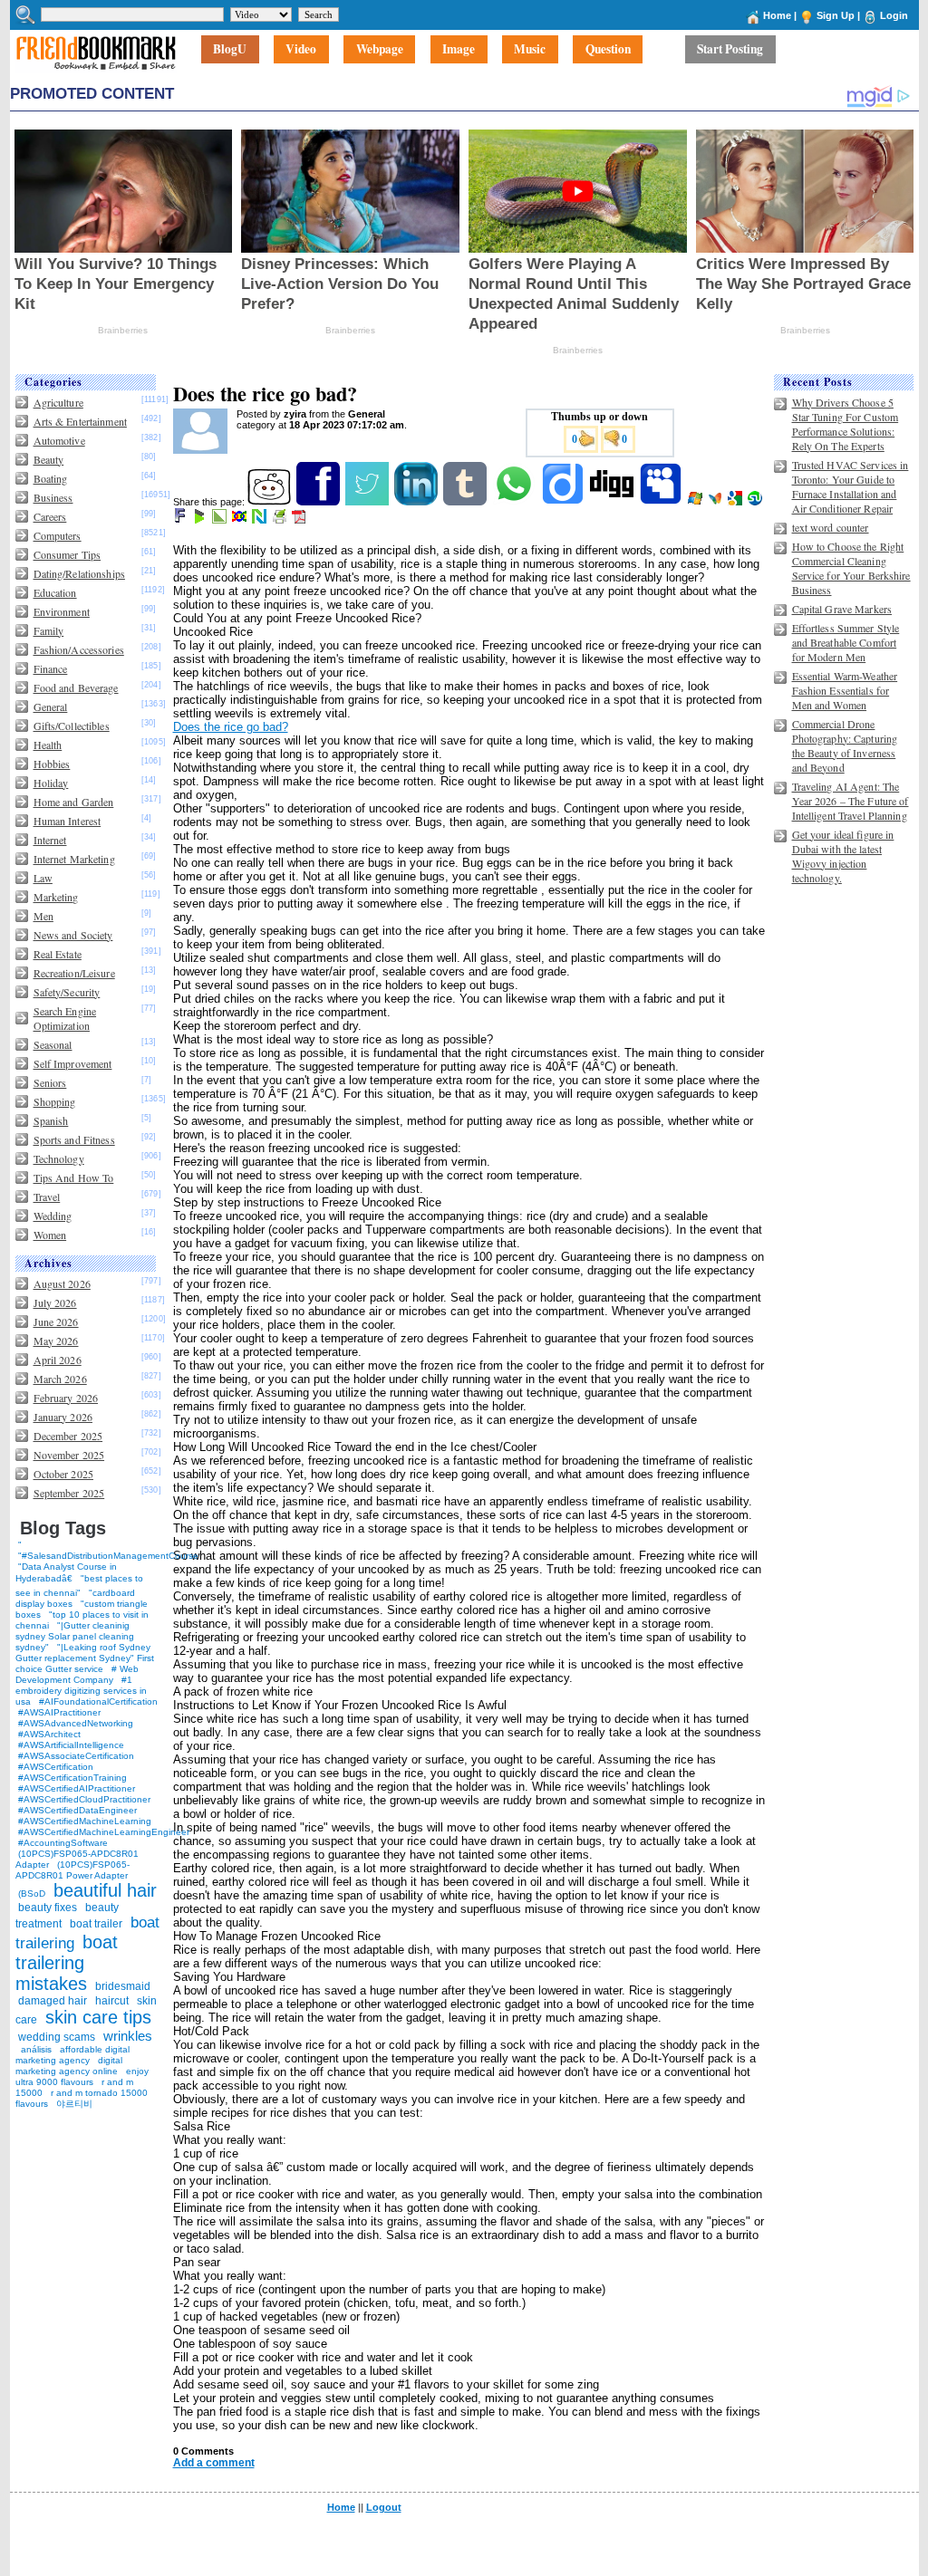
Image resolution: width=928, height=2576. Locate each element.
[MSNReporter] (716, 502)
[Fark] (181, 520)
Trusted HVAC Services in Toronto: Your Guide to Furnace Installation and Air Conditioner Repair (851, 486)
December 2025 (68, 1436)
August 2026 (62, 1283)
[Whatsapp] (515, 502)
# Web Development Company (77, 1674)
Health (48, 745)
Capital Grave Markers (842, 609)
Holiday (51, 783)
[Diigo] (564, 502)
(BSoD (32, 1894)
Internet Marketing (74, 859)
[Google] (736, 502)
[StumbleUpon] (756, 502)
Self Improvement (73, 1063)
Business (53, 497)
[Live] (696, 502)
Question (608, 50)
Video (301, 50)
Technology (59, 1158)
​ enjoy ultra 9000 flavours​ (82, 2076)
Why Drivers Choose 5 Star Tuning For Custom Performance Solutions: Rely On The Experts (846, 424)
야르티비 (74, 2104)
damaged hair (53, 2001)
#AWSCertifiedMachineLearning (85, 1821)
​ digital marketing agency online (69, 2066)
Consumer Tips (68, 554)
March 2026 (60, 1379)
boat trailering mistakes (67, 1963)
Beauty (49, 459)
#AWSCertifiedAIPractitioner (77, 1788)
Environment (62, 611)
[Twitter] (368, 502)
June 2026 (56, 1322)
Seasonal (53, 1044)
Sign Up (836, 15)
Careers (50, 516)
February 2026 (66, 1398)
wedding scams (57, 2037)
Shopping (55, 1101)
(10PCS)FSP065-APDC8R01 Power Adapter (72, 1870)
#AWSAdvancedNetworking (76, 1723)
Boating (51, 478)
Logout (384, 2507)
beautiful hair (105, 1890)
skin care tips (98, 2017)
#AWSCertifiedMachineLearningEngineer (104, 1832)
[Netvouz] (261, 520)
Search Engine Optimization (65, 1018)
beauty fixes (48, 1908)
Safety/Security (67, 992)
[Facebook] (319, 502)
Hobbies (52, 764)
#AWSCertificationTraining (72, 1778)
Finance (51, 668)
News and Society (73, 935)
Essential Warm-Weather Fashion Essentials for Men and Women (845, 690)
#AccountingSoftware (63, 1843)
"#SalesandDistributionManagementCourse (108, 1556)
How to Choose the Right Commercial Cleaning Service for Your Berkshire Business (851, 568)
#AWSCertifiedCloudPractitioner (84, 1799)
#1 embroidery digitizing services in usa (81, 1691)
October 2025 (63, 1474)
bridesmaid (123, 1986)
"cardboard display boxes (75, 1598)
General (51, 706)
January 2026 (63, 1417)
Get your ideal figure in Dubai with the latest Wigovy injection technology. (843, 856)
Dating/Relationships (79, 573)
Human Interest (68, 821)
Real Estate (58, 954)
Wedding (53, 1216)
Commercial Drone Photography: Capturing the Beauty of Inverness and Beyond (845, 745)
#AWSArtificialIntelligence (71, 1745)
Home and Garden (74, 802)
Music (530, 50)
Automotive (59, 440)
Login (894, 15)
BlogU (230, 50)
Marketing (56, 897)
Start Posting (730, 50)
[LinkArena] (221, 520)
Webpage (380, 50)
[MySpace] (662, 502)
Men (43, 916)
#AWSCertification (56, 1767)
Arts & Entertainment (80, 421)
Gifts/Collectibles (72, 726)
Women (50, 1235)
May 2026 (56, 1341)
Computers (58, 535)
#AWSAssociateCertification (76, 1756)
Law (43, 878)
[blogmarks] (201, 520)
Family (49, 630)
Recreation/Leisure (74, 973)
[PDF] (300, 520)
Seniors (50, 1082)
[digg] (613, 502)
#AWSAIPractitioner (59, 1712)
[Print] (280, 520)
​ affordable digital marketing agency (72, 2055)
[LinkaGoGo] (241, 520)
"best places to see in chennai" (79, 1586)
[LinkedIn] (417, 502)
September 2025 (69, 1493)
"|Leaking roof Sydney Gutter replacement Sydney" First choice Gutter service (85, 1658)
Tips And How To (74, 1177)
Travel (47, 1197)
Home (777, 15)
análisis (35, 2049)
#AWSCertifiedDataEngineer (77, 1810)
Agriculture (58, 402)
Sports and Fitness (74, 1139)
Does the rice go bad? (231, 727)
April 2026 (58, 1360)
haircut (112, 2001)
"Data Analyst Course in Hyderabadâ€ (66, 1572)
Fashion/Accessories (79, 649)
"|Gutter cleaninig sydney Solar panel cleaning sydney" (75, 1636)
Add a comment (214, 2463)
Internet (50, 840)
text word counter (831, 527)
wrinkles (128, 2036)
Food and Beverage (76, 687)
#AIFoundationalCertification (98, 1701)
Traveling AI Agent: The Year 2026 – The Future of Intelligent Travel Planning (851, 801)
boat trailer (96, 1924)
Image (459, 50)
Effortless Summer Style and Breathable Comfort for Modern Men (846, 642)
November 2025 (69, 1455)
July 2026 (55, 1302)
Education (55, 592)
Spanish (51, 1120)
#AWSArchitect (49, 1734)
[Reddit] (271, 502)
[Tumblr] (466, 502)
